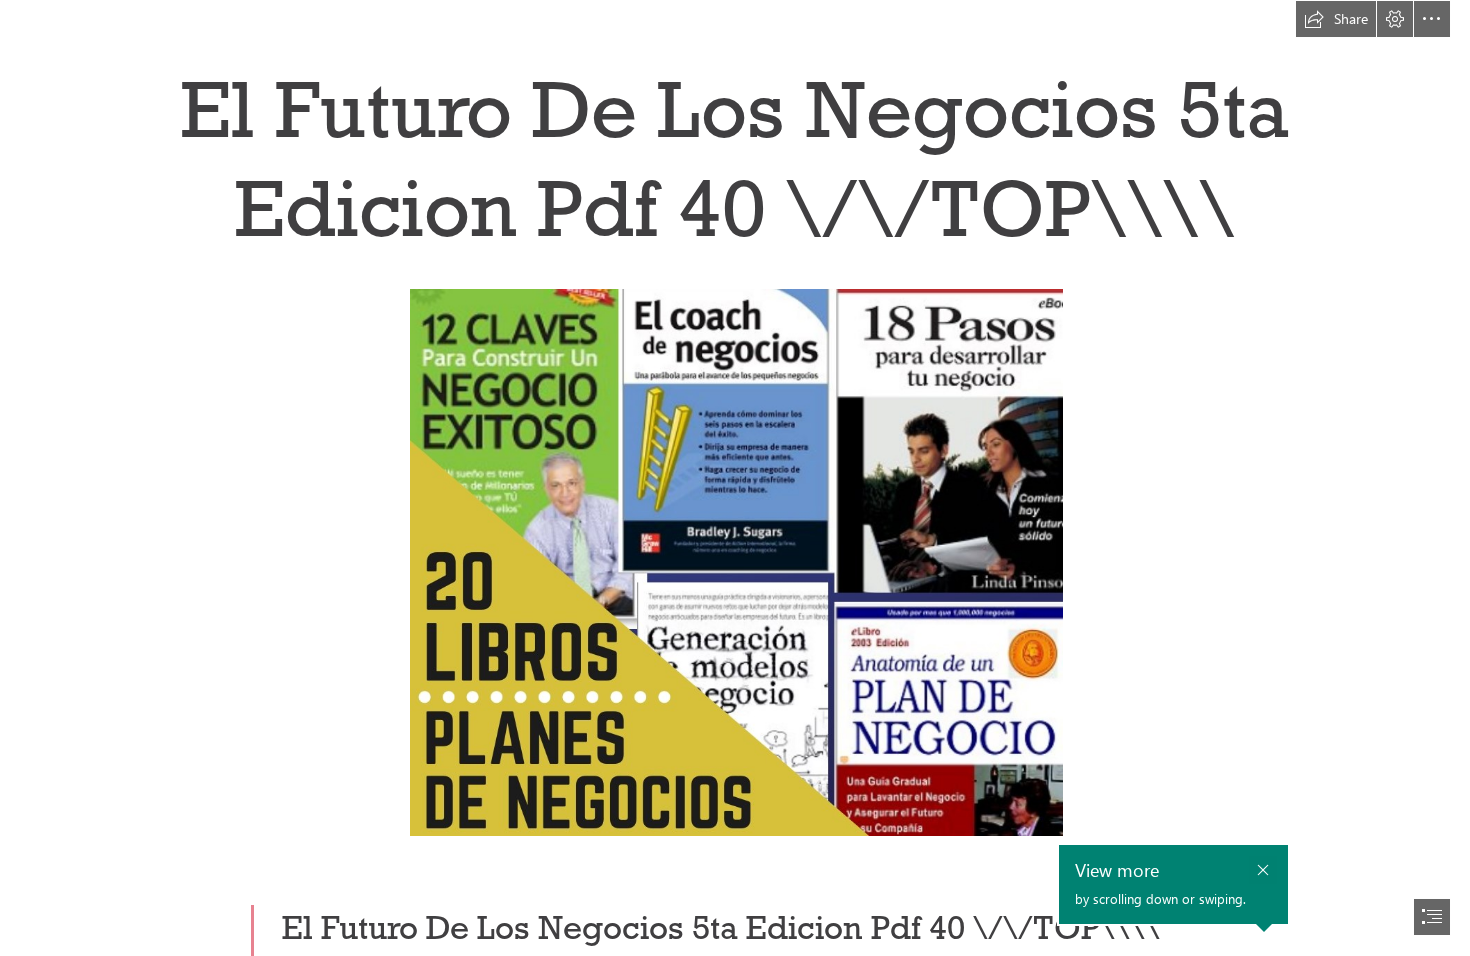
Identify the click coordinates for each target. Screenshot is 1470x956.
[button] (1336, 19)
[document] (735, 478)
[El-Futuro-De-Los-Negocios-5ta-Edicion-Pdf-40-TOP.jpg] (735, 561)
